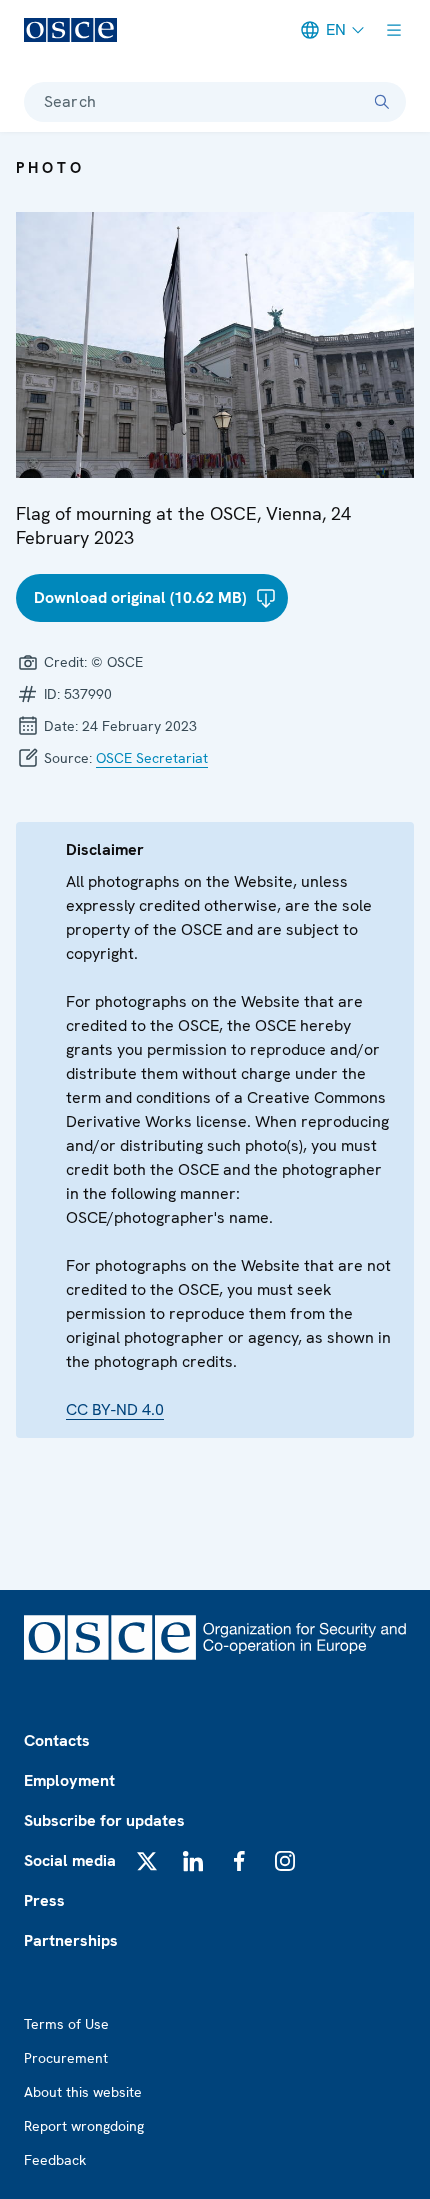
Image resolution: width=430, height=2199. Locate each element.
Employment (69, 1780)
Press (44, 1900)
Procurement (66, 2058)
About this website (83, 2092)
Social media (70, 1860)
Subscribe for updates (104, 1820)
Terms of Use (66, 2024)
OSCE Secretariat (152, 758)
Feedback (55, 2160)
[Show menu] (394, 30)
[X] (147, 1861)
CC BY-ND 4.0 (115, 1409)
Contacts (57, 1740)
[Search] (382, 102)
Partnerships (71, 1940)
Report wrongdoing (84, 2126)
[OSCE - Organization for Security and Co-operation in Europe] (70, 30)
